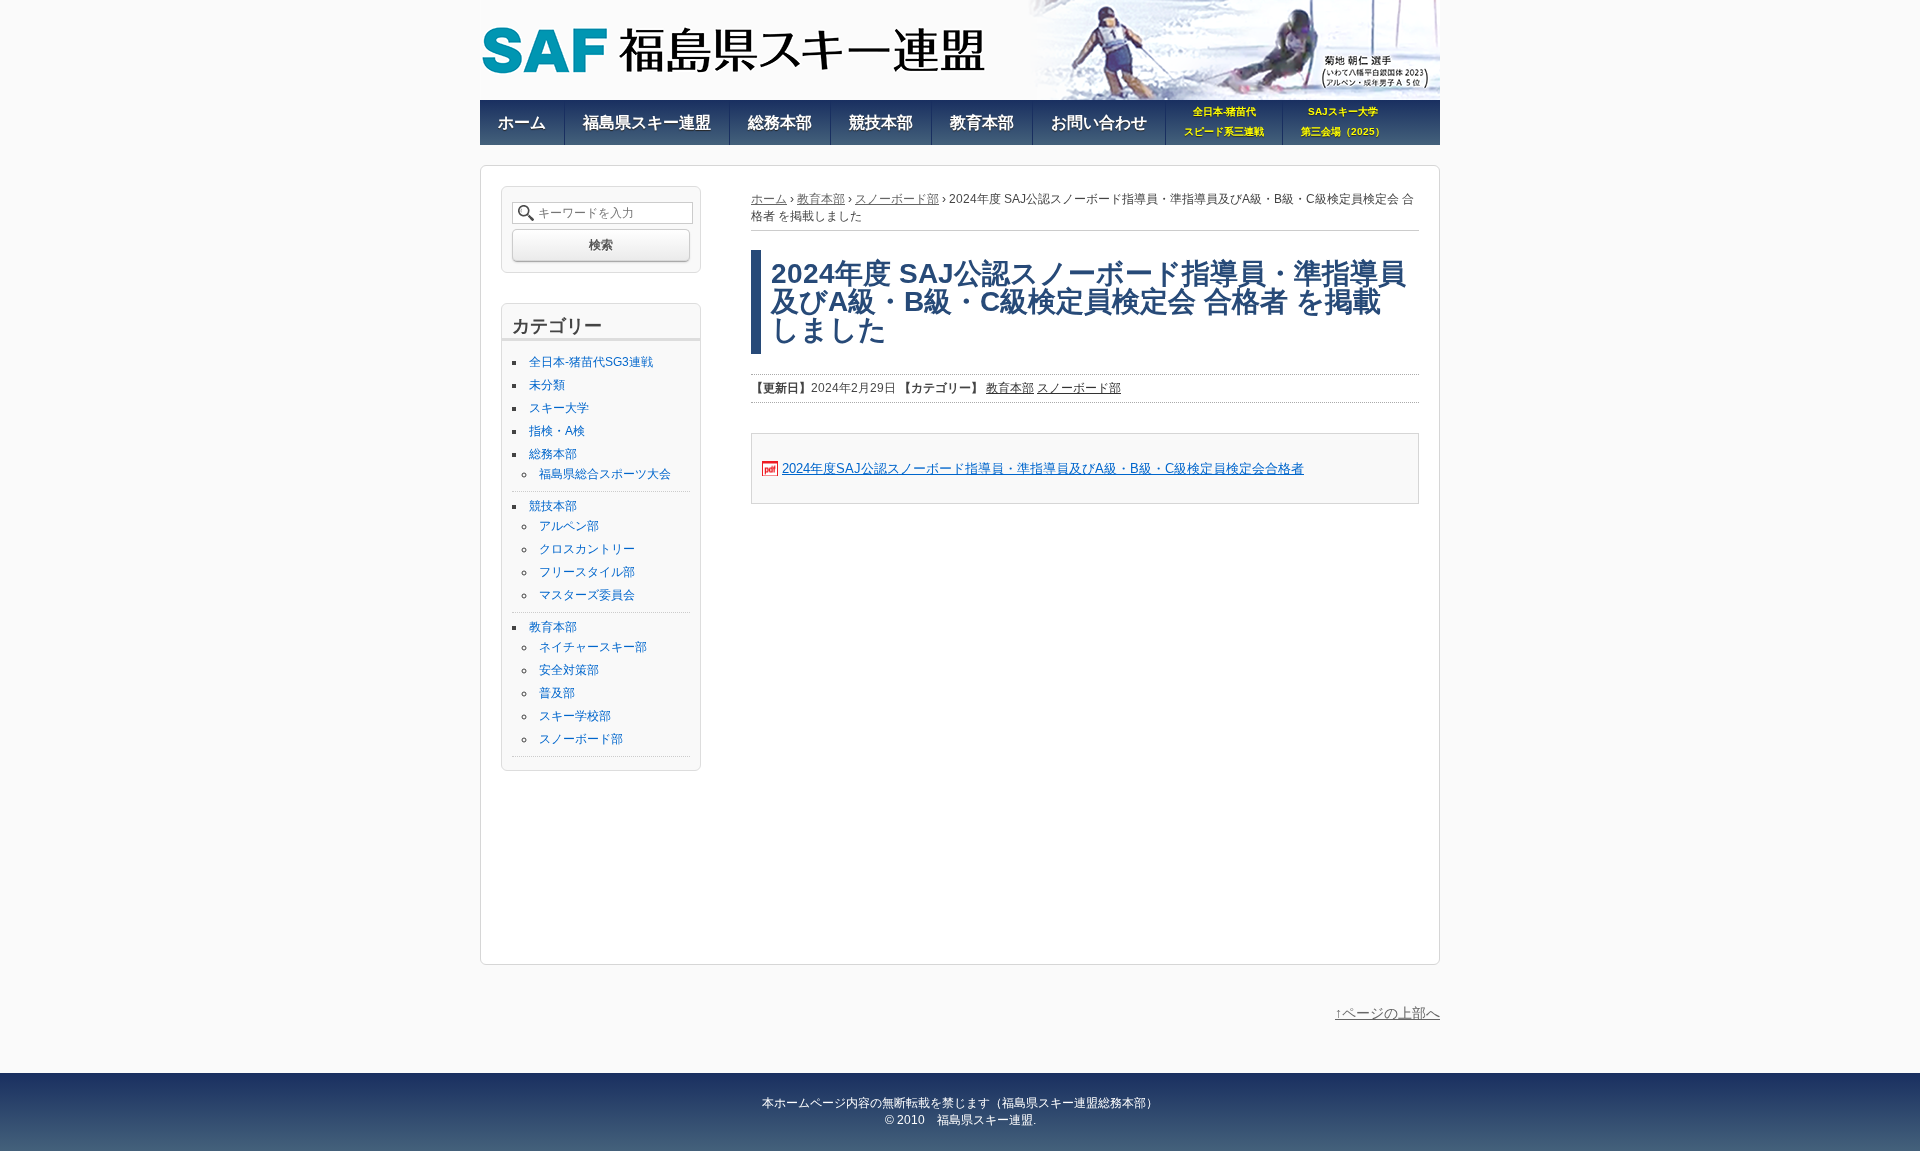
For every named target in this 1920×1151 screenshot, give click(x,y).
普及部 (557, 693)
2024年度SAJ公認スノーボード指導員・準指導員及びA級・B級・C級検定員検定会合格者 (1043, 468)
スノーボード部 (897, 199)
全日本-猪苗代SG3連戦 (591, 362)
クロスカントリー (587, 549)
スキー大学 (559, 408)
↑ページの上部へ (1387, 1013)
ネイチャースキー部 (593, 647)
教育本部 (821, 199)
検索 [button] (601, 245)
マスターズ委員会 (587, 595)
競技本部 (553, 506)
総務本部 (553, 454)
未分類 (547, 385)
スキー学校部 (575, 716)
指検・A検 (557, 431)
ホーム (769, 199)
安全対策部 (569, 670)
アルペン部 (569, 526)
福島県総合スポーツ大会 (605, 474)
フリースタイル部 (587, 572)
